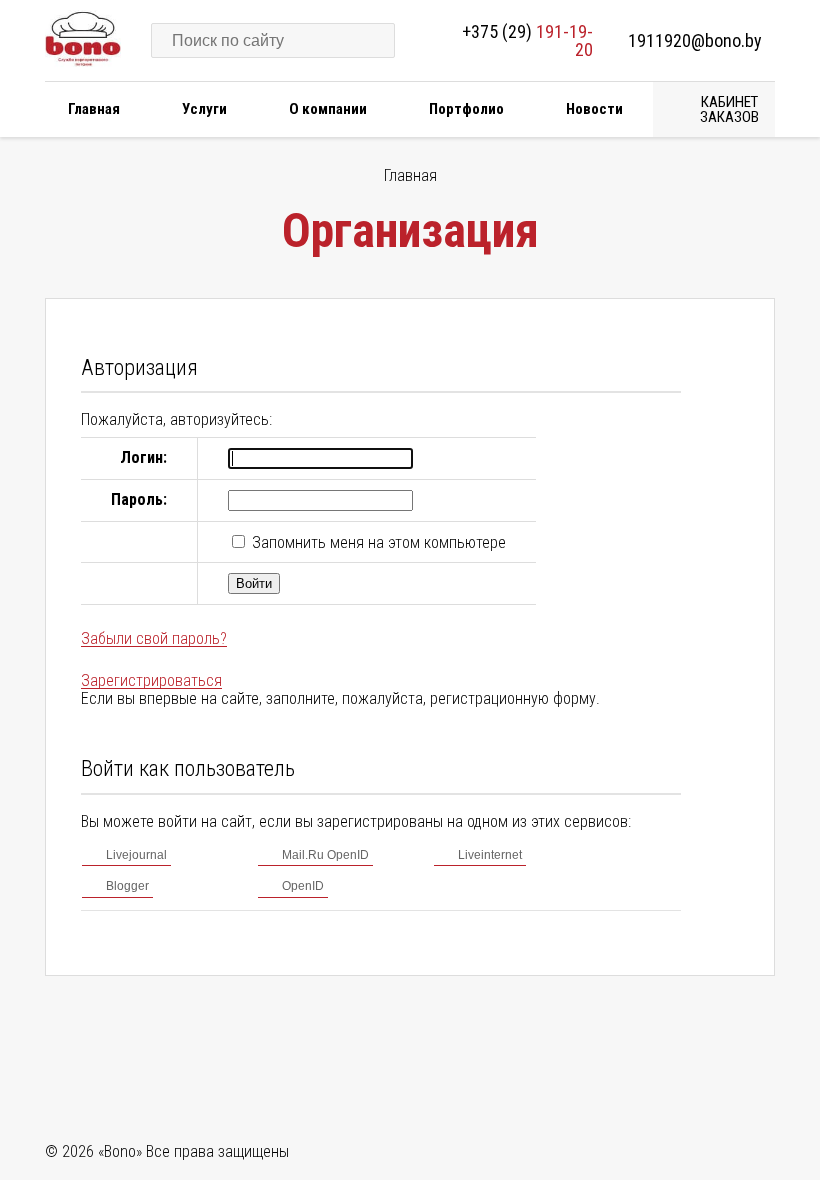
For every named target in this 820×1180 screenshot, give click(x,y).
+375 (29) (527, 40)
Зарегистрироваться (151, 680)
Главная (94, 109)
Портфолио (466, 109)
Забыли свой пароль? (154, 638)
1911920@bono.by (695, 40)
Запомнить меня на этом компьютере (377, 542)
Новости (594, 109)
